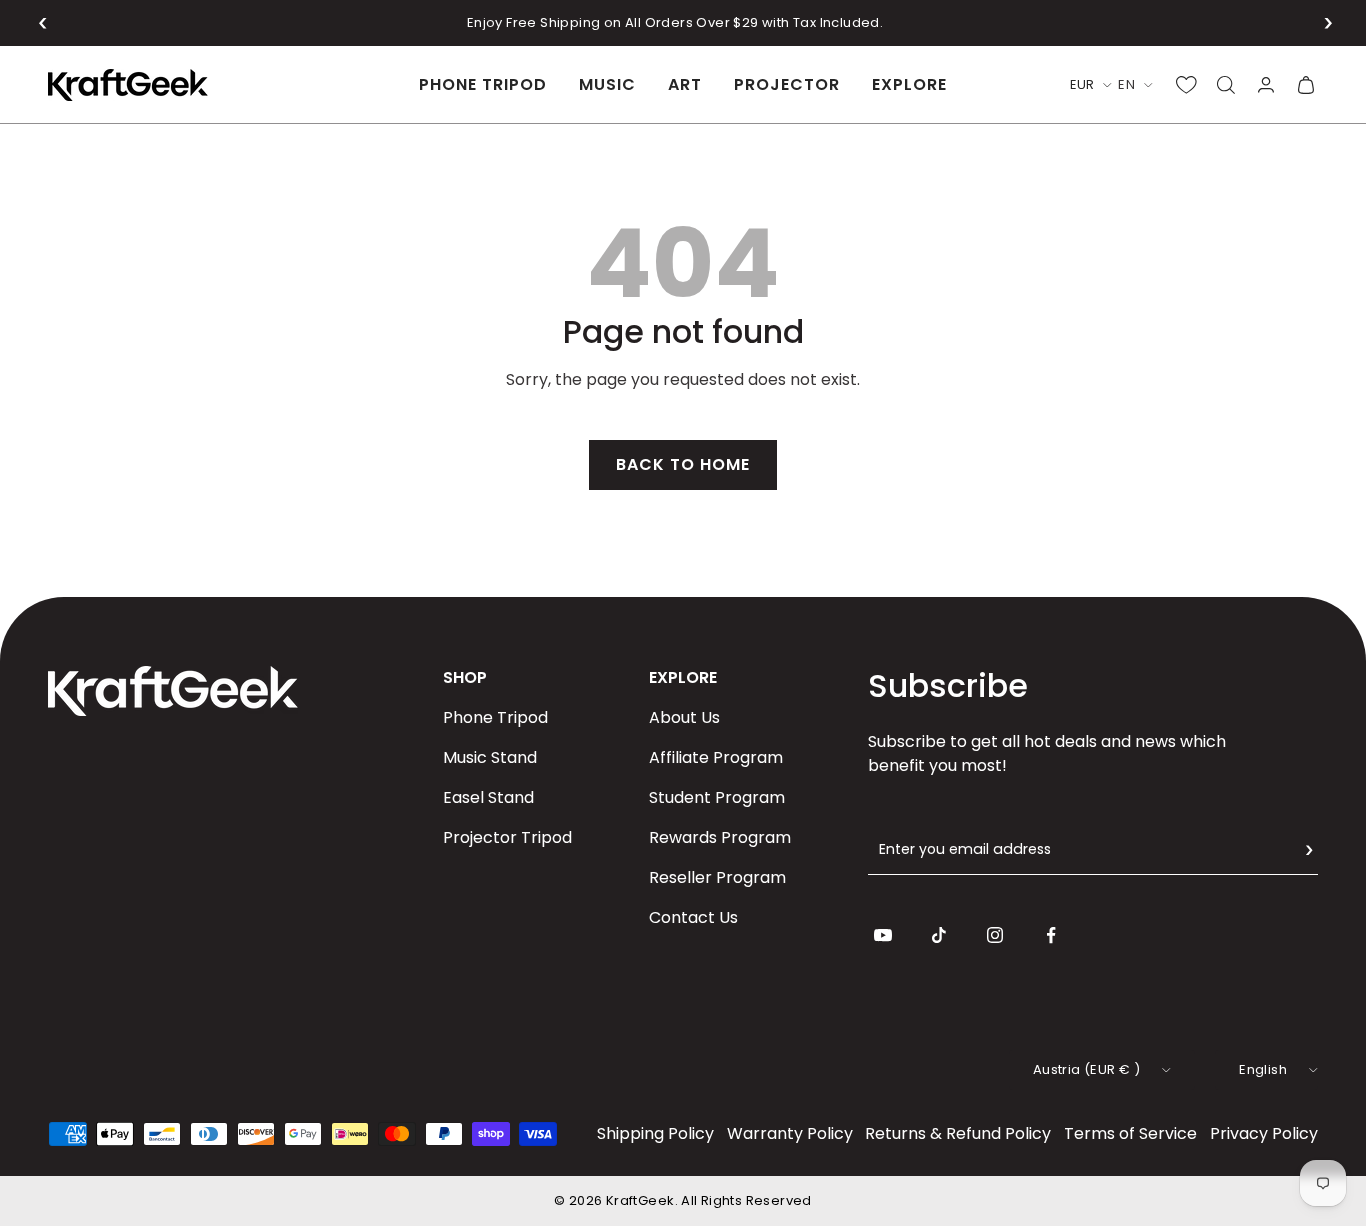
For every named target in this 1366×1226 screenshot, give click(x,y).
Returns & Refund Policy (958, 1133)
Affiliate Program (716, 757)
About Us (684, 717)
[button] (43, 23)
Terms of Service (1130, 1133)
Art (685, 84)
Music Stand (490, 757)
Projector (787, 84)
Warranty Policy (790, 1133)
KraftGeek (640, 1200)
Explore (909, 84)
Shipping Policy (655, 1133)
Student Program (717, 797)
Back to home (683, 464)
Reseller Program (717, 877)
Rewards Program (720, 837)
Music (607, 84)
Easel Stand (488, 797)
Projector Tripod (507, 837)
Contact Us (693, 917)
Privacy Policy (1264, 1133)
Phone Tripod (483, 84)
